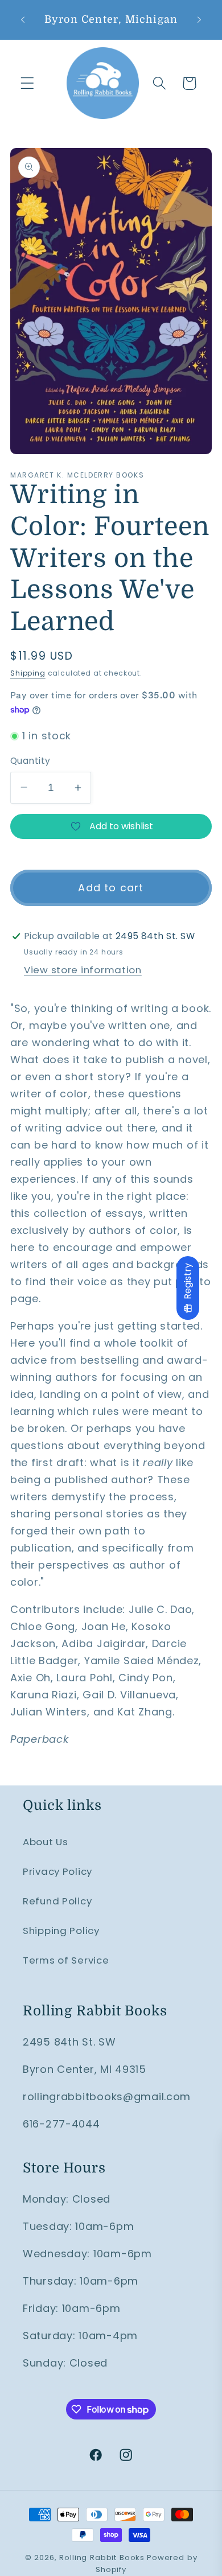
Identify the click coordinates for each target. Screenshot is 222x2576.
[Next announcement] (199, 19)
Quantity (30, 761)
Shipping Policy (61, 1931)
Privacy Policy (57, 1871)
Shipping (28, 673)
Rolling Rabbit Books (102, 2558)
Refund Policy (57, 1901)
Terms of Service (66, 1960)
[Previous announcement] (23, 19)
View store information (83, 970)
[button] (28, 83)
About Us (46, 1842)
